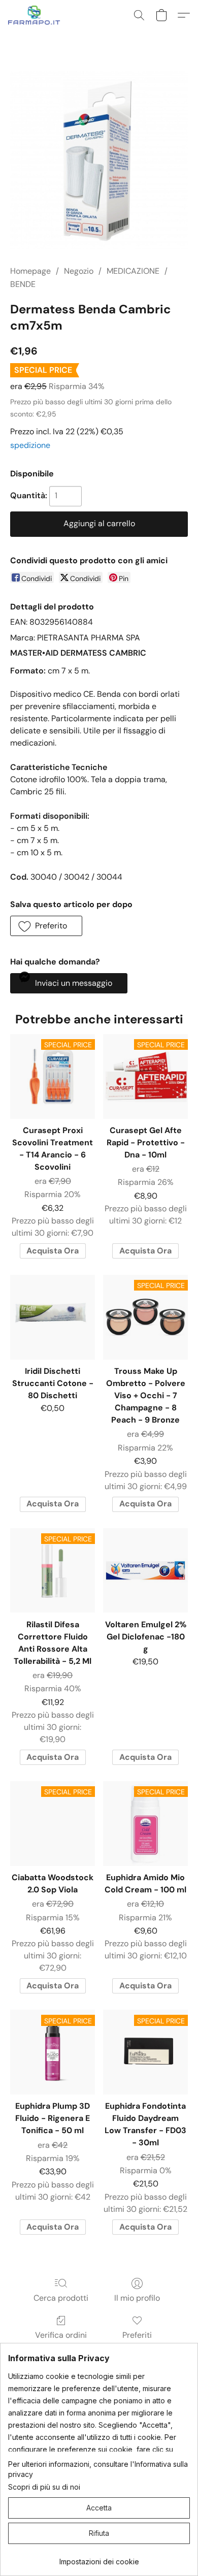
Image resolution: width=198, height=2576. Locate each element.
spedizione (30, 445)
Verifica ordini (61, 2335)
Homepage (30, 271)
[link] (99, 2558)
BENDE (23, 284)
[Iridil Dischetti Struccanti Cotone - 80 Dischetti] (53, 1317)
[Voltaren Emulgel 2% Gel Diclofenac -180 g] (145, 1571)
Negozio (79, 271)
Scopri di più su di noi (44, 2487)
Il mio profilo (137, 2298)
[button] (36, 15)
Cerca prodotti (61, 2298)
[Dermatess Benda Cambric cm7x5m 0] (99, 160)
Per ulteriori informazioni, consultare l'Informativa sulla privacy (98, 2469)
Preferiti (137, 2335)
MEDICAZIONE (133, 271)
